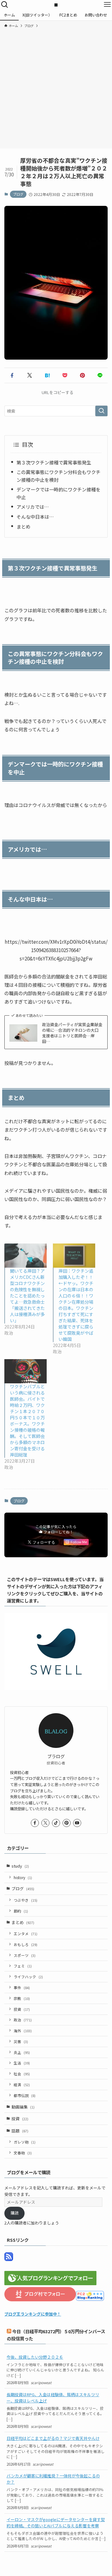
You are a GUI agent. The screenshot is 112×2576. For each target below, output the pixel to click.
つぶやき (26, 1900)
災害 (21, 2041)
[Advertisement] (56, 87)
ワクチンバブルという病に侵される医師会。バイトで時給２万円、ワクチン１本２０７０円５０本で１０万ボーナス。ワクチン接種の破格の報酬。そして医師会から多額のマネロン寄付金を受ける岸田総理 (27, 1421)
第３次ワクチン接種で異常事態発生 (54, 462)
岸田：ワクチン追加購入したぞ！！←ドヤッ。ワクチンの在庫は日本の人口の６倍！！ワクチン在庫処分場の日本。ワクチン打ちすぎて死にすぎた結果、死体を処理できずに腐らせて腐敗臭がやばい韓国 (76, 1305)
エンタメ (26, 1933)
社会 (22, 2074)
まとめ (23, 526)
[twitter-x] (45, 1823)
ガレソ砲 (25, 2142)
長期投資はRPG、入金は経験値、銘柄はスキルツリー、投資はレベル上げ (53, 2397)
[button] (12, 375)
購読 (15, 2213)
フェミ (23, 1966)
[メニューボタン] (107, 5)
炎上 (22, 2052)
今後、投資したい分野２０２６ (35, 2357)
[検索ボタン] (5, 5)
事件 (22, 1987)
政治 (23, 2020)
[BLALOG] (56, 5)
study (20, 1866)
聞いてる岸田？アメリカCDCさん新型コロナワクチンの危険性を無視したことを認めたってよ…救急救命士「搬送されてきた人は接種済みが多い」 (27, 1296)
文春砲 (23, 2153)
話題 (20, 2131)
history (23, 1877)
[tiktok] (56, 1823)
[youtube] (77, 1823)
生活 (22, 2063)
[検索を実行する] (101, 411)
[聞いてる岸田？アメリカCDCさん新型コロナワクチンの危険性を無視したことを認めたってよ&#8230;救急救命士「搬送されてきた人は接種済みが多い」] (26, 1255)
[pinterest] (67, 1823)
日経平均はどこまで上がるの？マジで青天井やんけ (53, 2438)
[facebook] (35, 1823)
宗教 (22, 1998)
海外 (23, 2031)
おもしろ (26, 1944)
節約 (21, 1911)
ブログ (18, 194)
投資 (22, 2009)
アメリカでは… (33, 507)
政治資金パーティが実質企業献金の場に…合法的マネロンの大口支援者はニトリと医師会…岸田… (72, 1033)
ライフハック (28, 1977)
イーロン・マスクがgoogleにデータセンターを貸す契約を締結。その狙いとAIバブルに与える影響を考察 (56, 2522)
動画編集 (23, 2107)
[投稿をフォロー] (9, 2259)
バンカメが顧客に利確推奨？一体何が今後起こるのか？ (53, 2479)
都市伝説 (25, 2095)
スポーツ (25, 1955)
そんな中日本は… (35, 517)
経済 (22, 2084)
